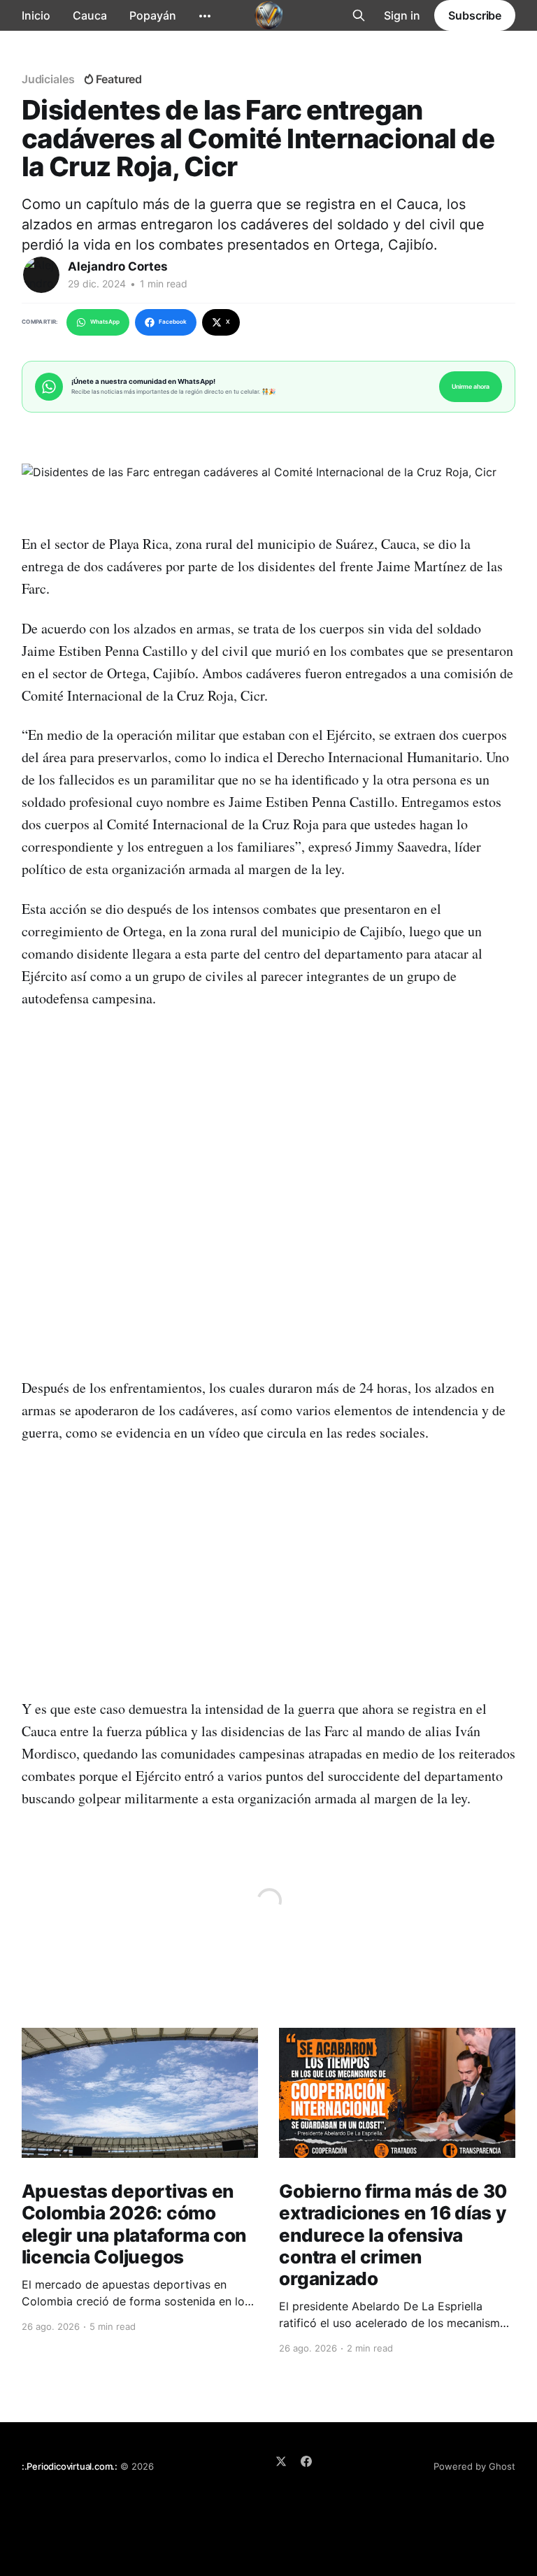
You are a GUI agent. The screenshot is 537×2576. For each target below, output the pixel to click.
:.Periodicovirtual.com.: (70, 2466)
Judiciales (48, 79)
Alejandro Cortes (118, 266)
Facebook (173, 322)
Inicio (36, 15)
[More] (205, 16)
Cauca (90, 15)
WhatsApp (105, 322)
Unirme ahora (471, 386)
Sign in (402, 15)
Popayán (153, 15)
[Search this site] (359, 15)
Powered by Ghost (474, 2466)
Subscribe (475, 15)
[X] (281, 2461)
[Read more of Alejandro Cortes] (41, 275)
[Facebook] (306, 2461)
